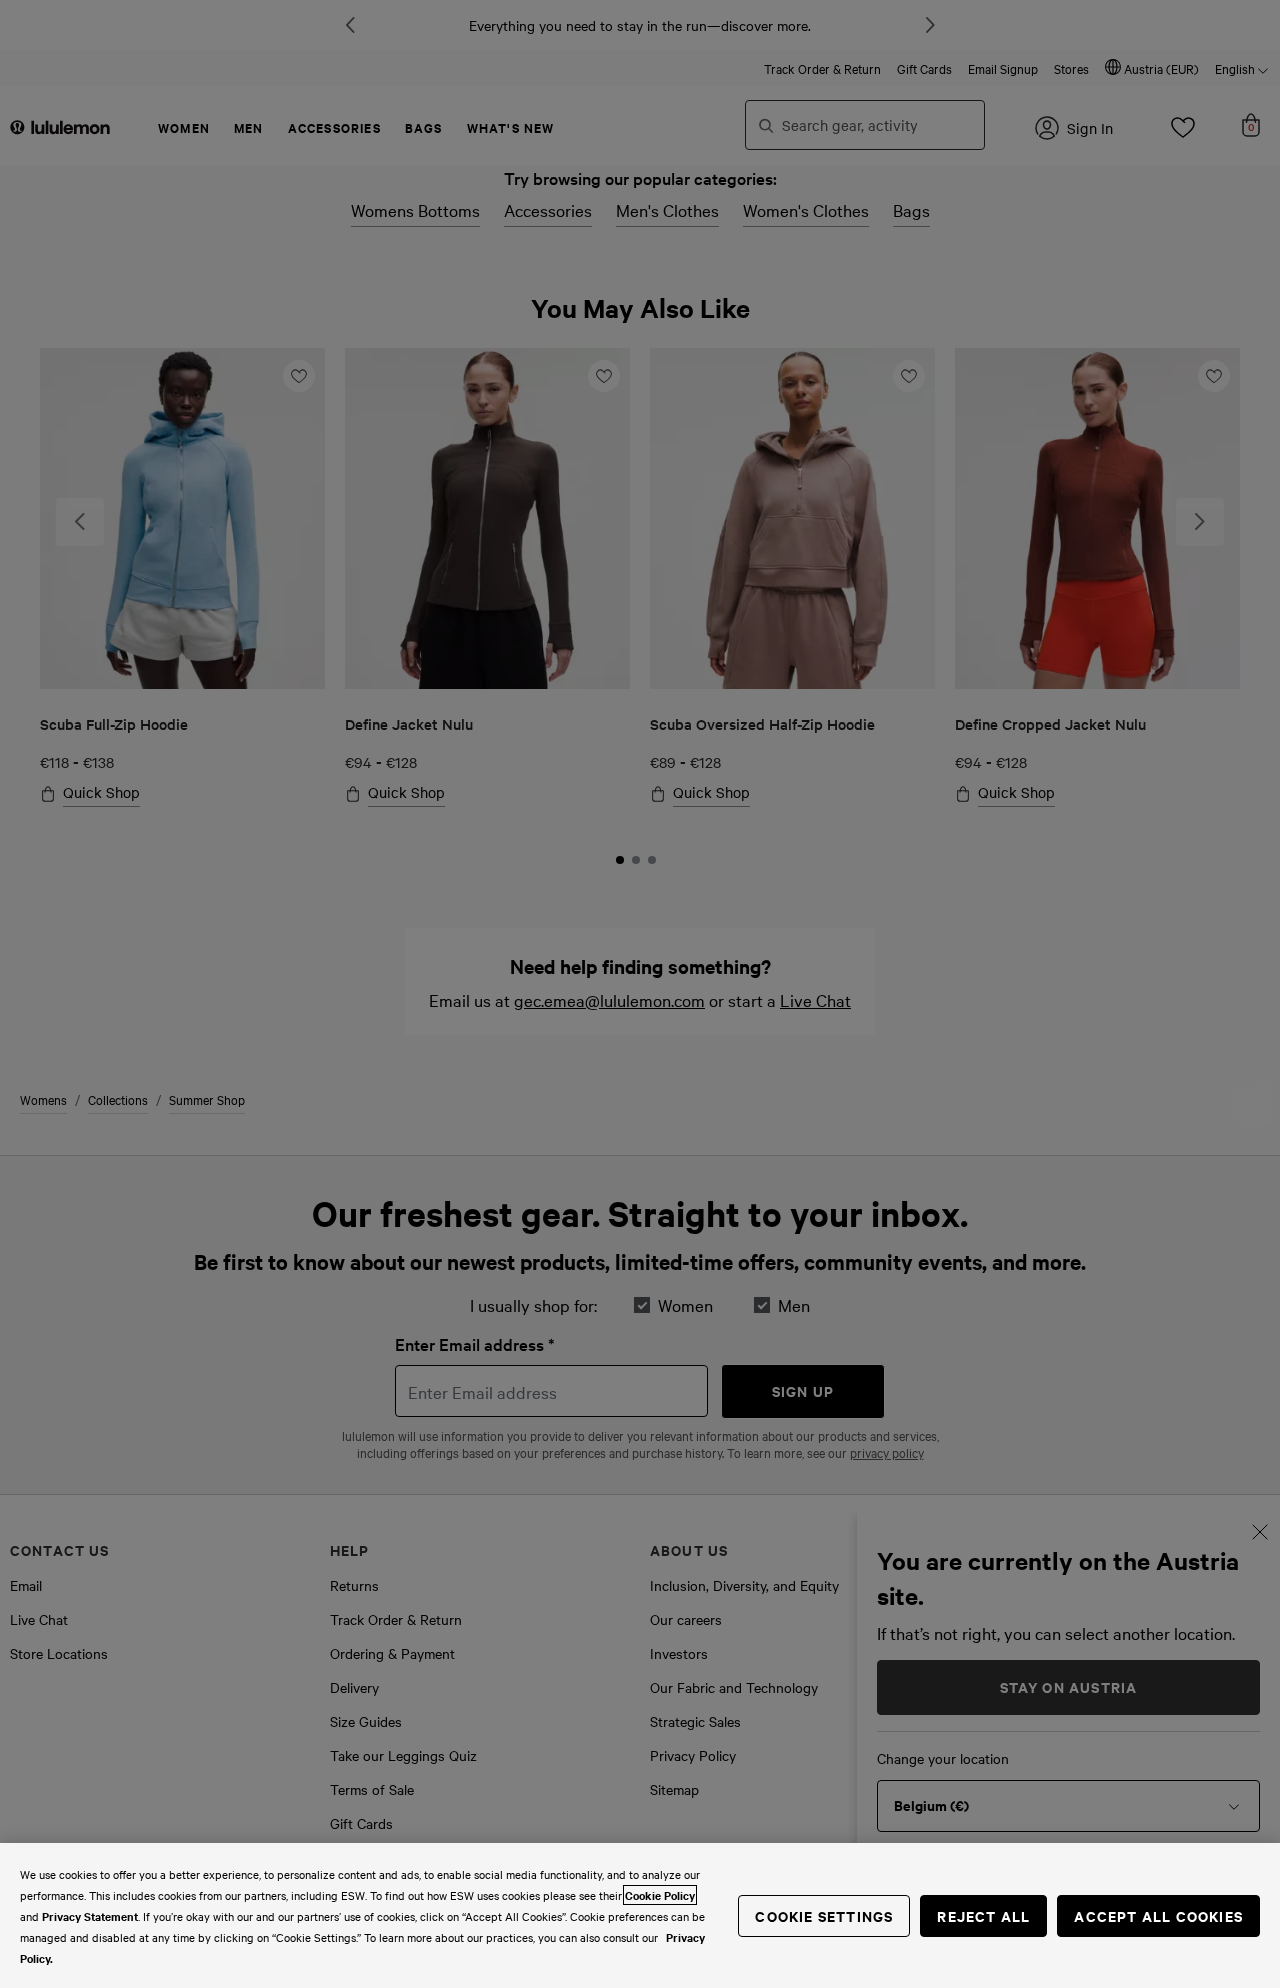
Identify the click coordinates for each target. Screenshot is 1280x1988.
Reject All (983, 1915)
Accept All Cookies (1158, 1915)
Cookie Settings (824, 1915)
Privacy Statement (90, 1916)
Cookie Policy (660, 1895)
